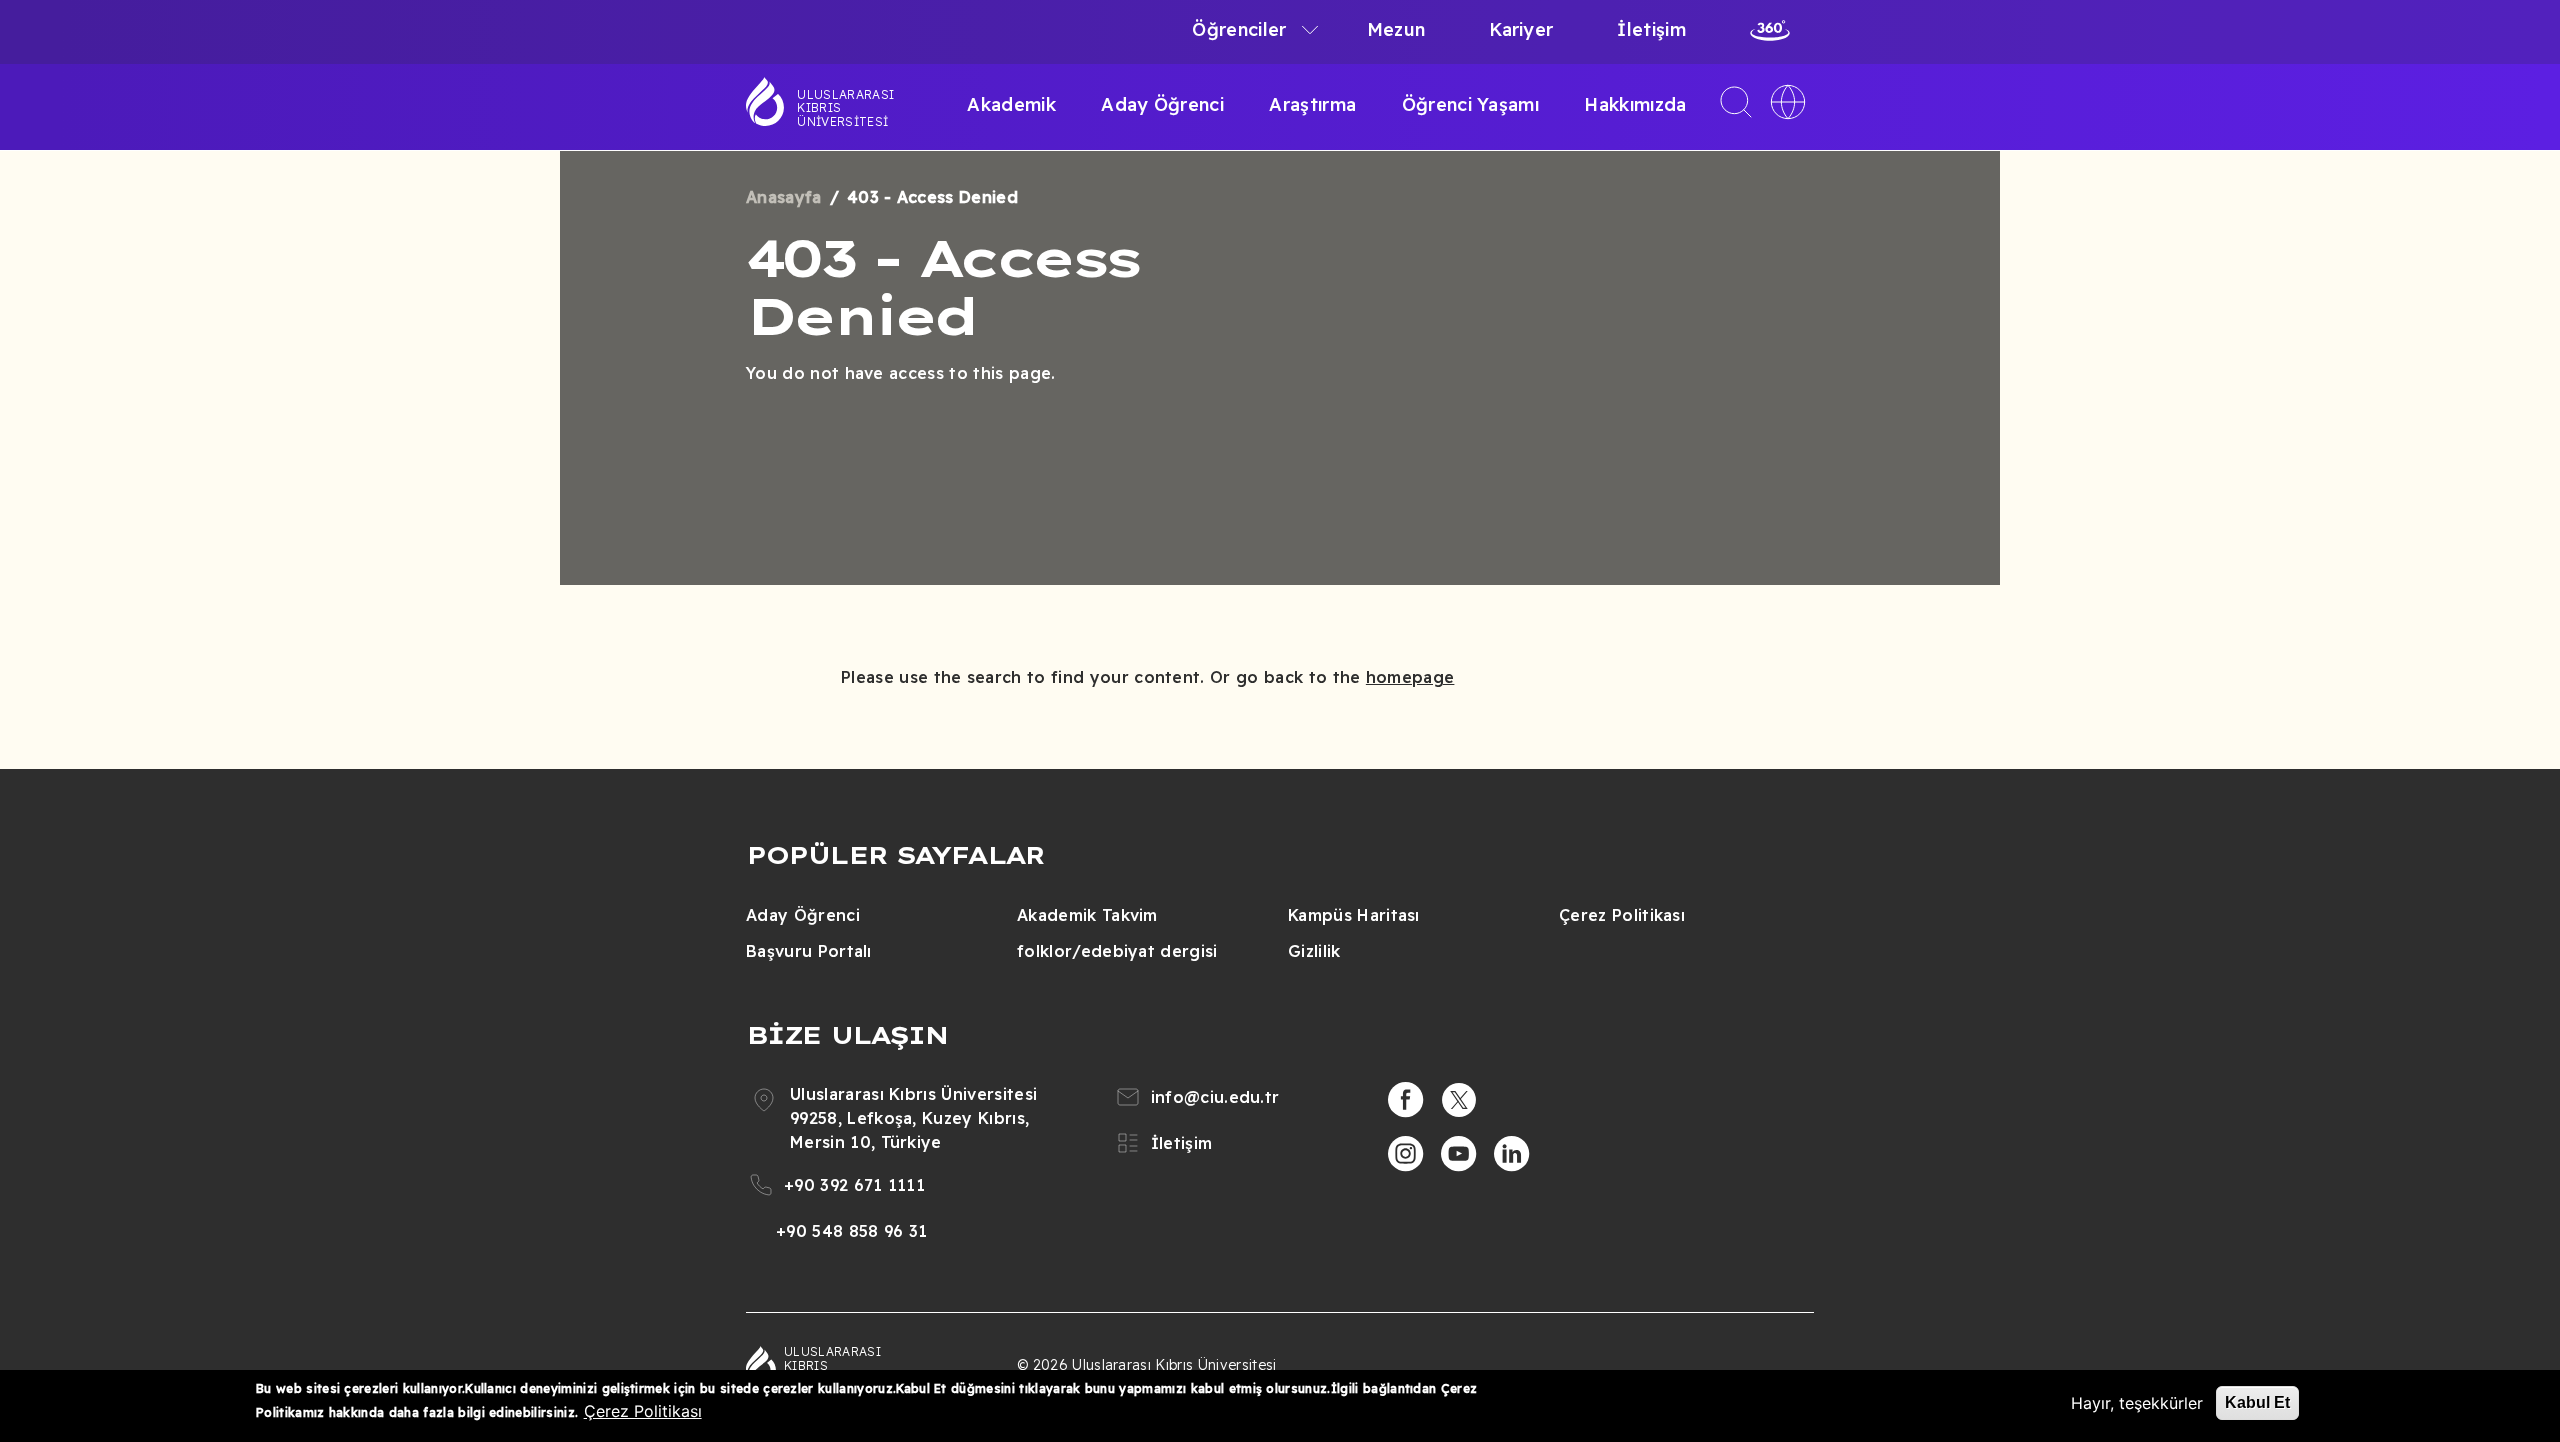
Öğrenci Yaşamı (1470, 104)
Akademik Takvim (1087, 915)
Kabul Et (2257, 1402)
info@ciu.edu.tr (1215, 1097)
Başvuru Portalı (809, 951)
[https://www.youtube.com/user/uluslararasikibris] (1459, 1154)
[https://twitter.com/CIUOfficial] (1459, 1100)
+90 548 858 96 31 (851, 1231)
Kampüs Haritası (1354, 915)
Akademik (1011, 104)
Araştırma (1312, 104)
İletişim (1651, 29)
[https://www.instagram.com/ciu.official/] (1406, 1154)
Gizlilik (1314, 951)
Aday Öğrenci (1162, 104)
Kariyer (1521, 29)
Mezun (1396, 29)
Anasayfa (784, 197)
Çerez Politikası (1622, 915)
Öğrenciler (1239, 29)
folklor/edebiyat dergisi (1117, 951)
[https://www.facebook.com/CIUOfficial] (1406, 1100)
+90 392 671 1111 (854, 1185)
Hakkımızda (1635, 104)
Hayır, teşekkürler (2137, 1403)
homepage (1410, 677)
